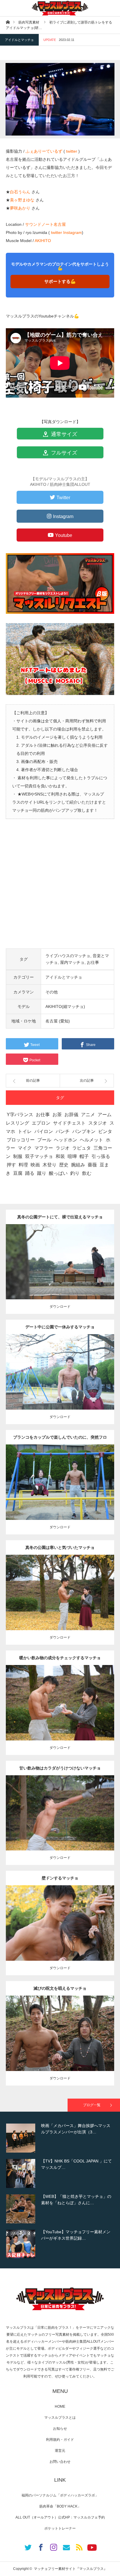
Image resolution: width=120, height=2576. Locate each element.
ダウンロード (60, 1307)
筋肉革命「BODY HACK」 (60, 2506)
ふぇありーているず (44, 151)
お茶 (57, 1115)
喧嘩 (72, 1156)
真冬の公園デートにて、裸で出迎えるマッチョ (60, 1217)
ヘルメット (91, 1140)
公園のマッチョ (41, 1257)
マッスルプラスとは (60, 2418)
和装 (60, 1156)
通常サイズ (63, 434)
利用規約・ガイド (60, 2440)
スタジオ (98, 1123)
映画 (35, 1165)
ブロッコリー (21, 1140)
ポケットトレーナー (60, 2528)
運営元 (60, 2451)
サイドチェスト (69, 1123)
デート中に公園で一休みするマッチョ (60, 1327)
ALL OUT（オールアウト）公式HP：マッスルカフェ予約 (60, 2517)
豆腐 (18, 1173)
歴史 (64, 1165)
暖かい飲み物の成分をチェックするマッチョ (60, 1658)
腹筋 (103, 1367)
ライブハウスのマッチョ (68, 956)
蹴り (42, 1173)
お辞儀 (71, 1115)
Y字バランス (20, 1115)
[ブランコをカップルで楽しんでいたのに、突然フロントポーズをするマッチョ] (60, 1493)
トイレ (25, 1131)
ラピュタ (82, 1148)
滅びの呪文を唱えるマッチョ (60, 1988)
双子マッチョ (39, 1156)
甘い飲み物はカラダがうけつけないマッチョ (60, 1768)
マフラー (44, 1148)
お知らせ (60, 2429)
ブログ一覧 (92, 2105)
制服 (18, 1156)
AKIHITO (43, 241)
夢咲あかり (20, 208)
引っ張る (101, 1156)
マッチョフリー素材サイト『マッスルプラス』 (70, 2569)
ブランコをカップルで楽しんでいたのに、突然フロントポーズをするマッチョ (60, 1440)
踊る (30, 1173)
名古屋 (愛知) (58, 1021)
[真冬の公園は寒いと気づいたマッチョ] (60, 1603)
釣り (75, 1173)
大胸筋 (60, 1480)
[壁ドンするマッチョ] (60, 1934)
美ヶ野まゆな (22, 200)
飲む (87, 1173)
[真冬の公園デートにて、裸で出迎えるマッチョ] (60, 1270)
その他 (52, 992)
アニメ (88, 1115)
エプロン (41, 1123)
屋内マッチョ (72, 962)
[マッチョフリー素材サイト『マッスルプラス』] (60, 8)
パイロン (44, 1131)
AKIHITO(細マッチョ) (65, 1006)
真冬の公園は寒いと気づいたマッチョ (60, 1547)
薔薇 (92, 1165)
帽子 (84, 1156)
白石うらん (20, 192)
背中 (103, 1257)
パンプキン (84, 1131)
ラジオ (63, 1148)
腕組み (78, 1165)
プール (44, 1140)
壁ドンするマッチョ (60, 1878)
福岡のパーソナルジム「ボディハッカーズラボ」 (60, 2495)
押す (11, 1165)
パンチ (63, 1131)
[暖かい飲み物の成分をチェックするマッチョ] (60, 1713)
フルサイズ (63, 453)
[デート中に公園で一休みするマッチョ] (60, 1380)
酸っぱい (58, 1173)
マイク (25, 1148)
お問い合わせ (60, 2462)
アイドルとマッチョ (19, 40)
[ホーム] (8, 22)
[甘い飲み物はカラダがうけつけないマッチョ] (60, 1821)
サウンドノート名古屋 (45, 224)
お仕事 (93, 962)
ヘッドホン (66, 1140)
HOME (60, 2407)
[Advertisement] (60, 889)
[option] (60, 2138)
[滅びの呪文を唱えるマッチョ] (60, 2044)
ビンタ (105, 1131)
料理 (23, 1165)
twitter (72, 151)
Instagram (73, 232)
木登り (50, 1165)
